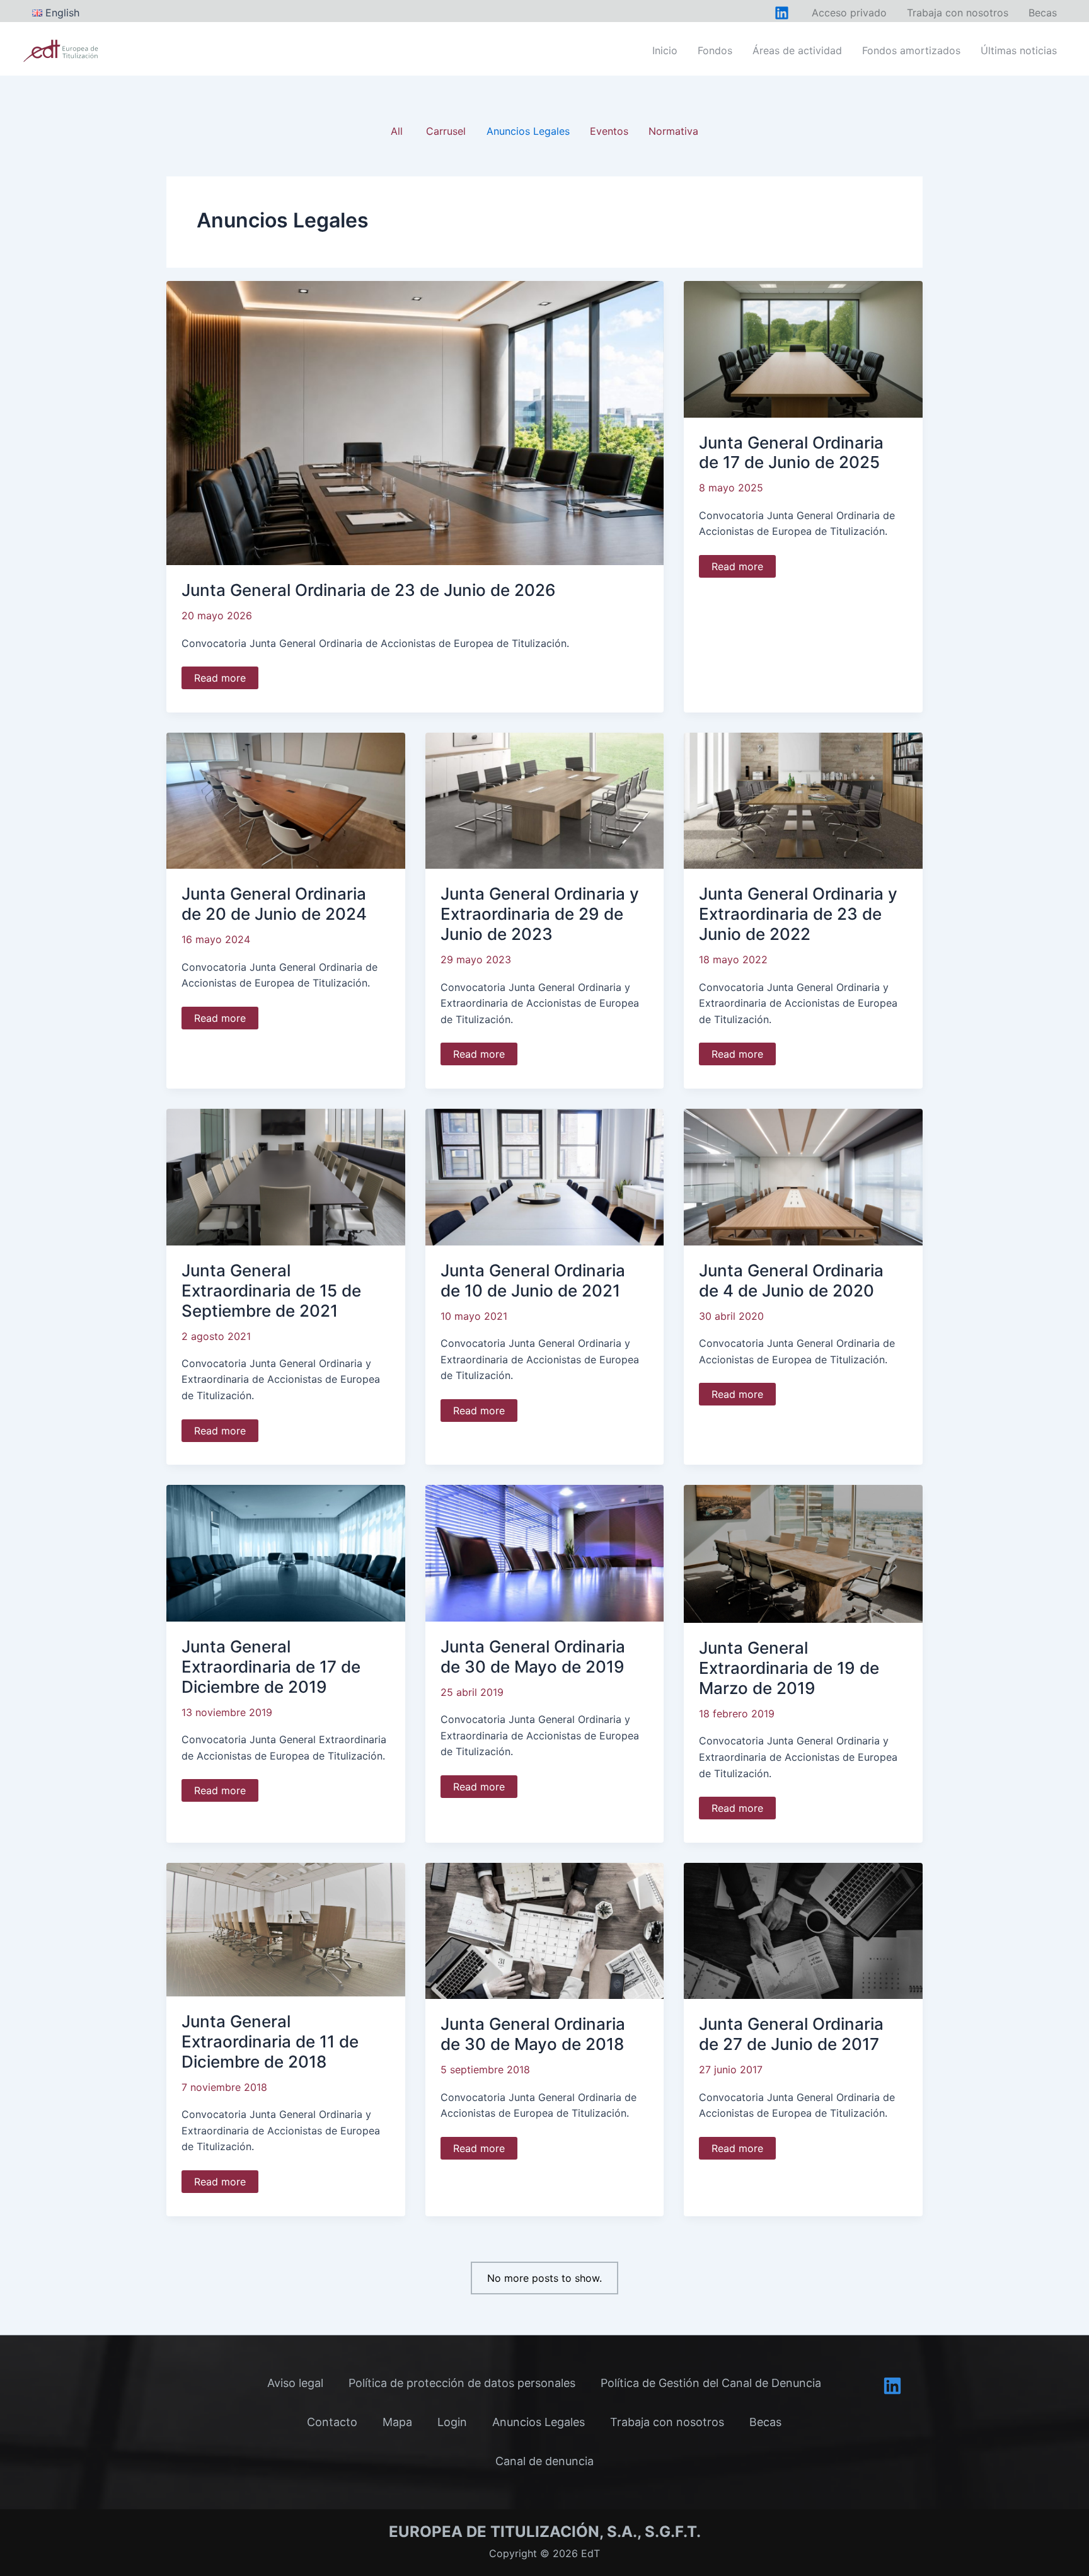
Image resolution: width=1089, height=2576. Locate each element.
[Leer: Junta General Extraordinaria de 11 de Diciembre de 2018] (286, 1928)
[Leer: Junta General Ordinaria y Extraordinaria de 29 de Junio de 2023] (545, 799)
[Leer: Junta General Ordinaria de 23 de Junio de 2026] (415, 422)
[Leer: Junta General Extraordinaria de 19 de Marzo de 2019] (803, 1553)
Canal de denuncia (544, 2461)
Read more (220, 680)
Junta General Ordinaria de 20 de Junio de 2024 (274, 904)
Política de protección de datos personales (462, 2383)
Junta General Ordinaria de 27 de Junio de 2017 (791, 2034)
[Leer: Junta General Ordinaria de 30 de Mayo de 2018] (545, 1930)
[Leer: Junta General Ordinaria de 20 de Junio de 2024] (286, 799)
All (397, 131)
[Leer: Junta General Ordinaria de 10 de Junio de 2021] (545, 1176)
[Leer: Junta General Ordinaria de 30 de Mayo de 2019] (545, 1552)
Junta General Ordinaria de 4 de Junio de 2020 (791, 1280)
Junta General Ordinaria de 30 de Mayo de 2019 (533, 1657)
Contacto (332, 2422)
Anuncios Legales (528, 131)
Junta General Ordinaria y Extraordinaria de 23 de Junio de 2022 (798, 914)
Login (452, 2422)
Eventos (609, 131)
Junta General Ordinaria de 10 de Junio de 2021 (533, 1280)
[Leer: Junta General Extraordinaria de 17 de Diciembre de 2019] (286, 1552)
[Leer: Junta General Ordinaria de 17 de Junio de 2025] (803, 348)
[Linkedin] (892, 2386)
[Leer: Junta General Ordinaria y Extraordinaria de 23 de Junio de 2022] (803, 799)
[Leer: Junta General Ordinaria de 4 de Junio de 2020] (803, 1176)
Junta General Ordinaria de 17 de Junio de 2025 (791, 453)
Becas (765, 2422)
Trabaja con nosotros (667, 2422)
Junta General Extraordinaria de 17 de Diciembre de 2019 (271, 1667)
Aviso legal (295, 2383)
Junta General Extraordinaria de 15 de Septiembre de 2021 (271, 1291)
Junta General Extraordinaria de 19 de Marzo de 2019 (789, 1668)
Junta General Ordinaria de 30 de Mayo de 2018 (533, 2034)
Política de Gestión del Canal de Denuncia (711, 2383)
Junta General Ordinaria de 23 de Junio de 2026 (369, 590)
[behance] (782, 13)
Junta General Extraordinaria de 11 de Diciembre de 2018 (270, 2041)
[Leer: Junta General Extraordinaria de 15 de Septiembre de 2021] (286, 1176)
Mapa (397, 2422)
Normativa (673, 131)
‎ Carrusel (444, 131)
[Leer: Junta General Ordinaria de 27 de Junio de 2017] (803, 1930)
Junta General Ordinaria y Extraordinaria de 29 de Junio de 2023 (540, 914)
